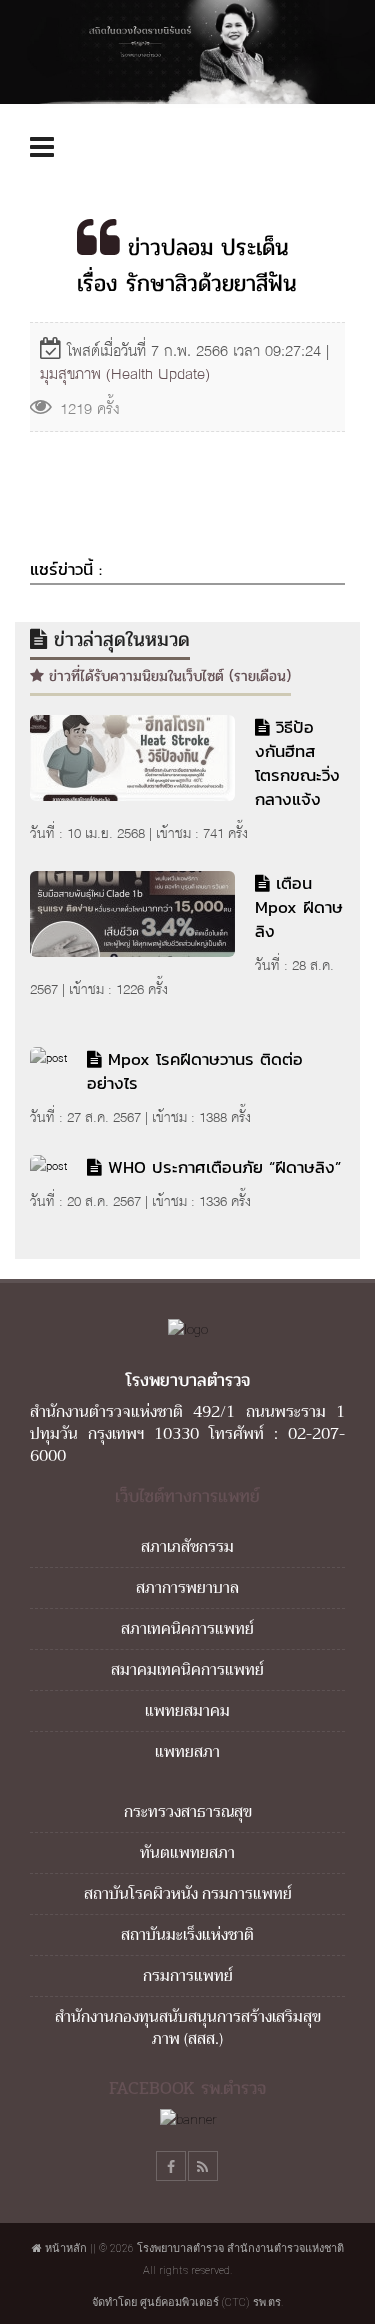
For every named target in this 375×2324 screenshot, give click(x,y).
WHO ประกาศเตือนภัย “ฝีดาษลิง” (224, 1167)
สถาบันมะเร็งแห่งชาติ (187, 1935)
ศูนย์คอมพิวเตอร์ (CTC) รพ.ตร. (211, 2302)
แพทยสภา (187, 1752)
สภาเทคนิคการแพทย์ (187, 1629)
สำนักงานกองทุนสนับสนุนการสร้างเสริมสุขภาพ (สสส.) (188, 2028)
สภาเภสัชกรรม (187, 1547)
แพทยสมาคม (187, 1711)
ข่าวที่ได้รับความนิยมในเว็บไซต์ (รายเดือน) (167, 676)
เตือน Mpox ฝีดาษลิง (299, 907)
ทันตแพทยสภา (187, 1853)
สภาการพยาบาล (187, 1588)
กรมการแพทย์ (188, 1976)
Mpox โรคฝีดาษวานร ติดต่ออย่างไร (195, 1071)
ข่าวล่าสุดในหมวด (118, 639)
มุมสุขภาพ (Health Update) (125, 373)
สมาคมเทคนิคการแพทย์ (187, 1670)
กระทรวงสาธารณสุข (188, 1812)
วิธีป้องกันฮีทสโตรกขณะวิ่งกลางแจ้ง (297, 763)
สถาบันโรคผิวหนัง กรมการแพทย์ (188, 1894)
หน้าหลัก (64, 2248)
